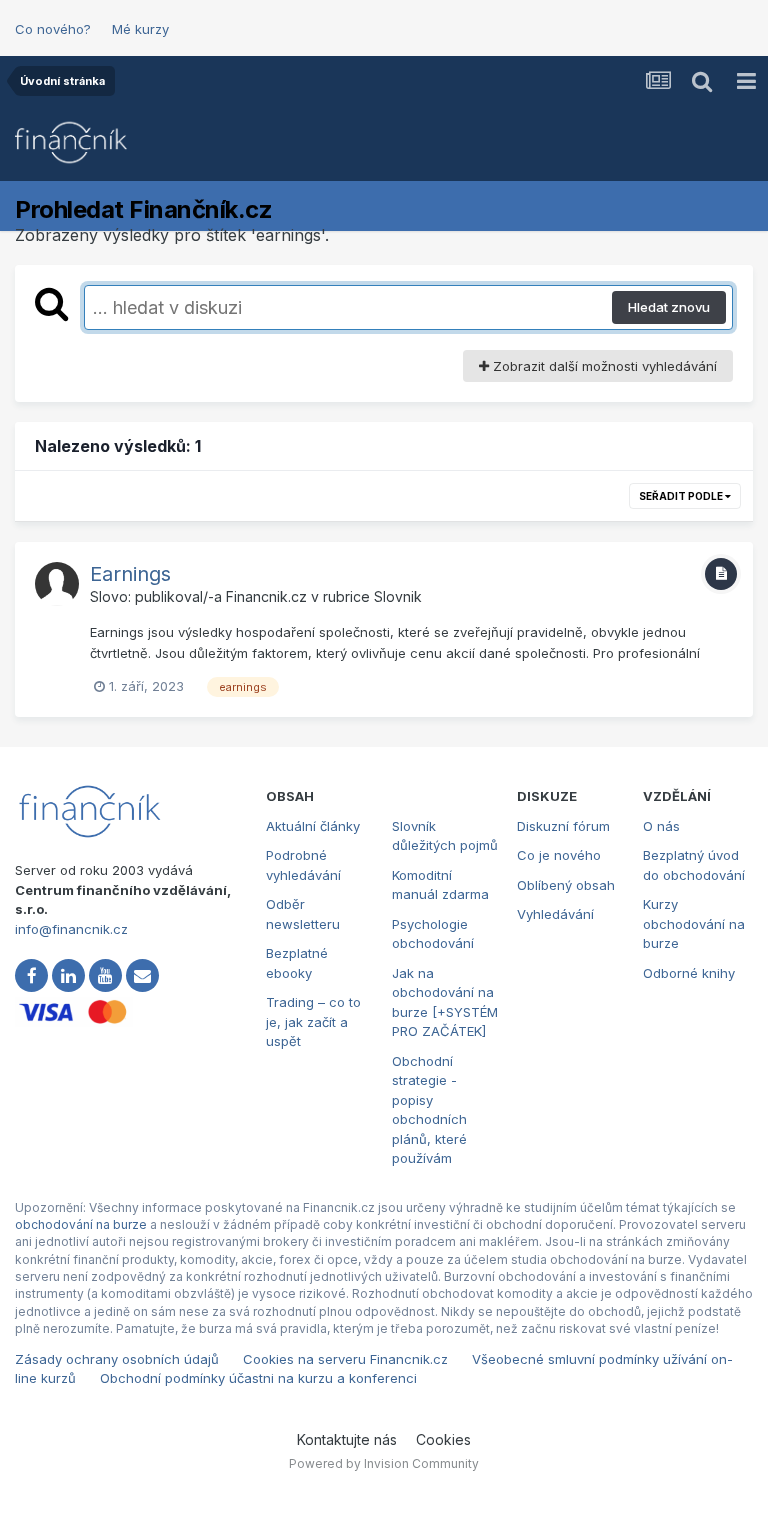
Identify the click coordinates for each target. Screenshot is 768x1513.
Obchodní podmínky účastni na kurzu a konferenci (258, 1378)
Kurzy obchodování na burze (694, 923)
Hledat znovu (669, 307)
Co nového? (53, 29)
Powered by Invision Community (384, 1463)
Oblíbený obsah (566, 885)
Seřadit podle (682, 496)
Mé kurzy (140, 29)
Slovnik (398, 596)
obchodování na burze (81, 1224)
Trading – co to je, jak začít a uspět (313, 1021)
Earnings (130, 574)
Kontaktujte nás (347, 1439)
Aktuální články (313, 826)
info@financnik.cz (71, 929)
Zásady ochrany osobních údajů (117, 1359)
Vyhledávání (555, 914)
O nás (661, 826)
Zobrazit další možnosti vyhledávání (603, 366)
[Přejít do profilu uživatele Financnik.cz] (57, 584)
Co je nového (559, 855)
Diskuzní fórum (563, 826)
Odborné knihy (689, 973)
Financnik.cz (266, 596)
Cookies (443, 1439)
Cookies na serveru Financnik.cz (345, 1359)
